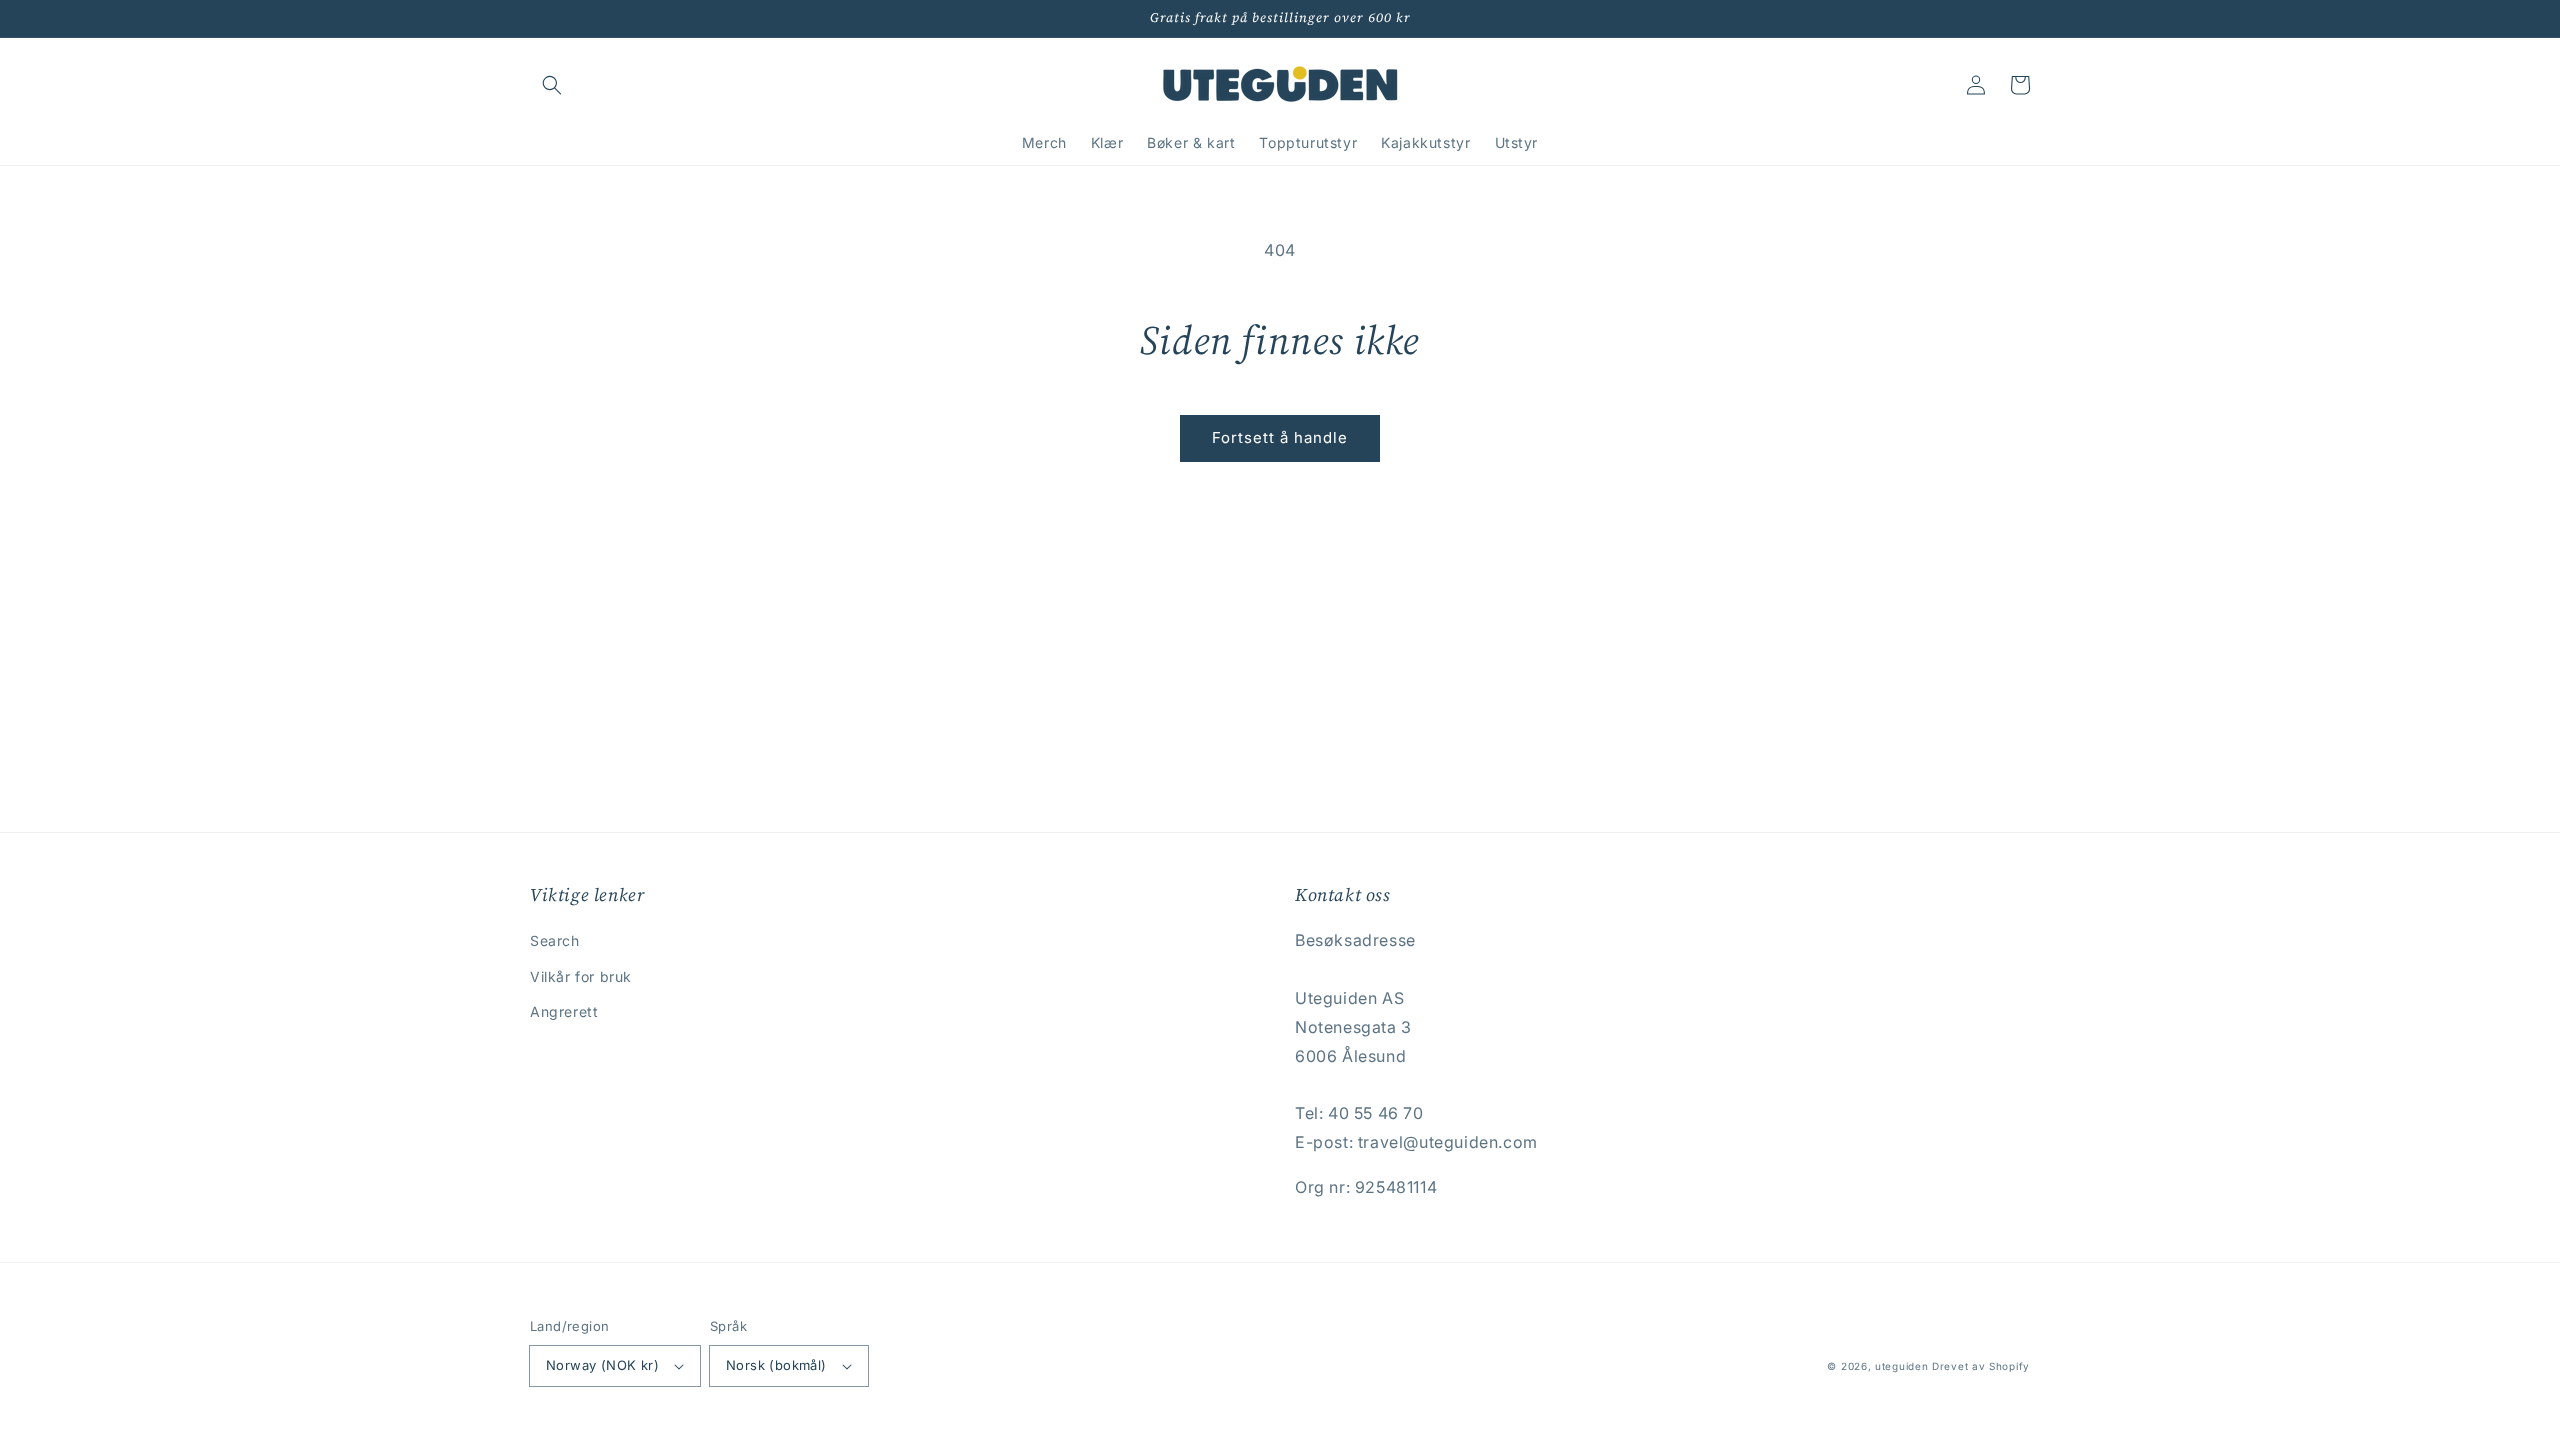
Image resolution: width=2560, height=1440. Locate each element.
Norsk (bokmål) (776, 1365)
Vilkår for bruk (581, 976)
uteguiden (1901, 1366)
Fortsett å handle (1280, 437)
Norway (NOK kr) (602, 1365)
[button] (552, 85)
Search (555, 940)
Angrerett (564, 1011)
